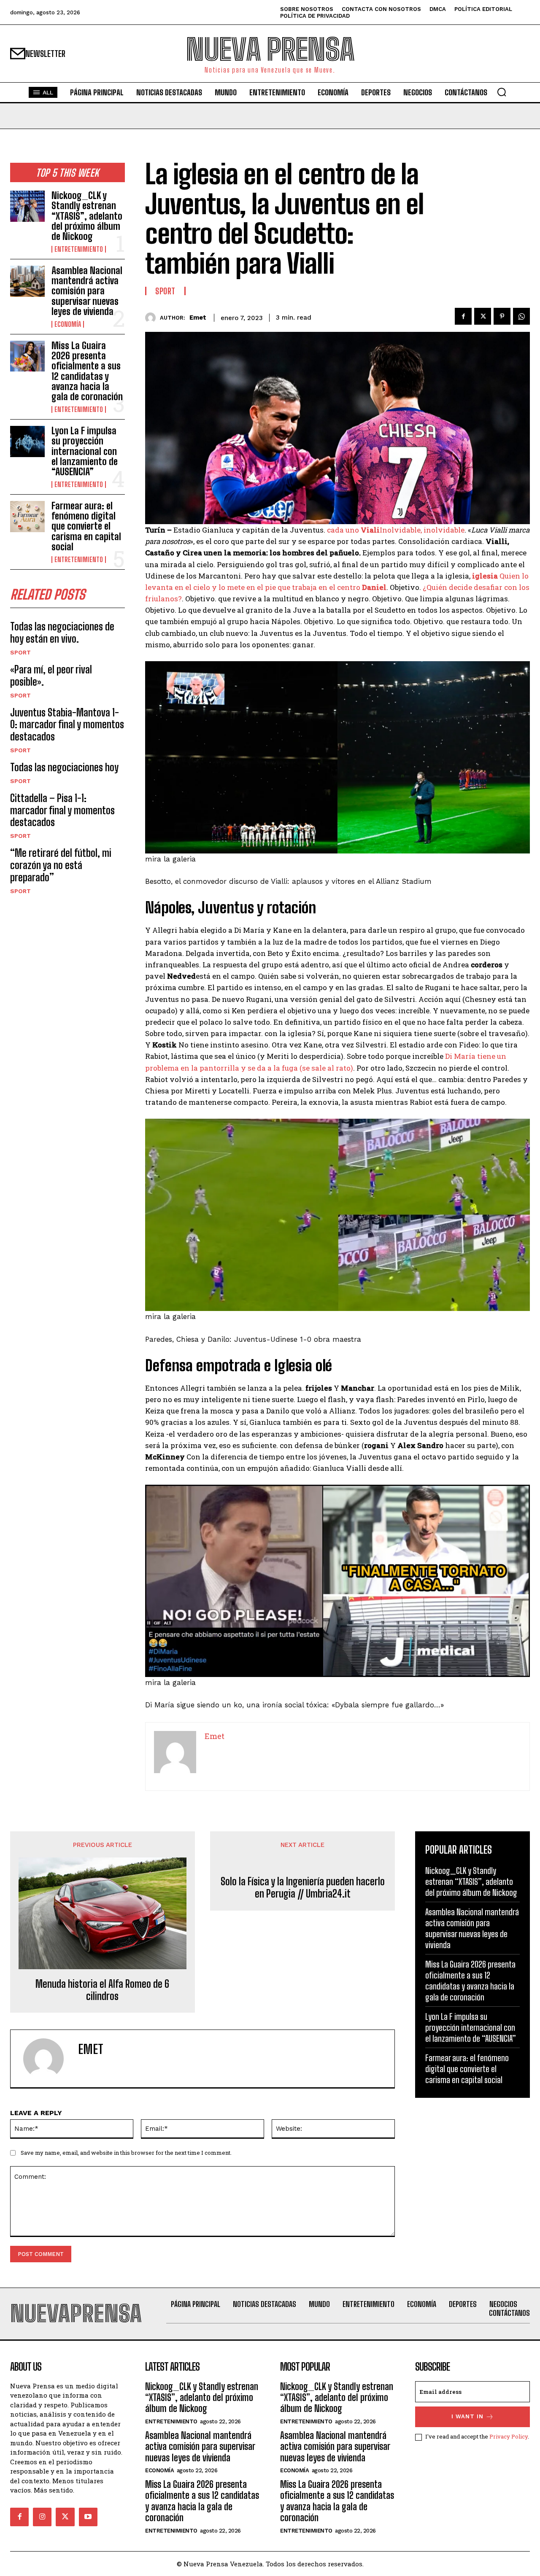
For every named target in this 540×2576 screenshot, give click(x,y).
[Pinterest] (502, 316)
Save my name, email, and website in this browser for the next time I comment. (126, 2153)
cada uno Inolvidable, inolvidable (396, 530)
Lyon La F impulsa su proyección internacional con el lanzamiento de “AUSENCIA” (85, 451)
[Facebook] (463, 316)
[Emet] (153, 318)
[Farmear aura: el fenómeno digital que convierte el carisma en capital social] (27, 516)
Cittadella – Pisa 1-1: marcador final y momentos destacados (62, 810)
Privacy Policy (509, 2436)
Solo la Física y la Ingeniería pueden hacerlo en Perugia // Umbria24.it (303, 1888)
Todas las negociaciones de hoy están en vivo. (62, 633)
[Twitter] (483, 316)
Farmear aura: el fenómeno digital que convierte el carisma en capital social (86, 526)
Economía (68, 324)
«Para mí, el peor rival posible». (51, 676)
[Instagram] (42, 2517)
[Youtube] (88, 2517)
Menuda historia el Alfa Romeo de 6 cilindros (102, 1990)
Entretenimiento (79, 249)
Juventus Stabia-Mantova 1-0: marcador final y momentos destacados (67, 725)
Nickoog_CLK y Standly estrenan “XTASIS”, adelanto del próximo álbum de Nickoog (87, 216)
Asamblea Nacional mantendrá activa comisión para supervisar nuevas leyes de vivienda (87, 291)
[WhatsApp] (521, 316)
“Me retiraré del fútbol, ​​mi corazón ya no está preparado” (61, 865)
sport (20, 652)
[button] (502, 92)
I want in (467, 2416)
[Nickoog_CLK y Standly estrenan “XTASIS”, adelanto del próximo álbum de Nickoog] (27, 206)
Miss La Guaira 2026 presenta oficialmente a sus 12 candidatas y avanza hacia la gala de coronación (87, 371)
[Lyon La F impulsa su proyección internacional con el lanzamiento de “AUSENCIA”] (27, 441)
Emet (198, 318)
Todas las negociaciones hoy (64, 767)
